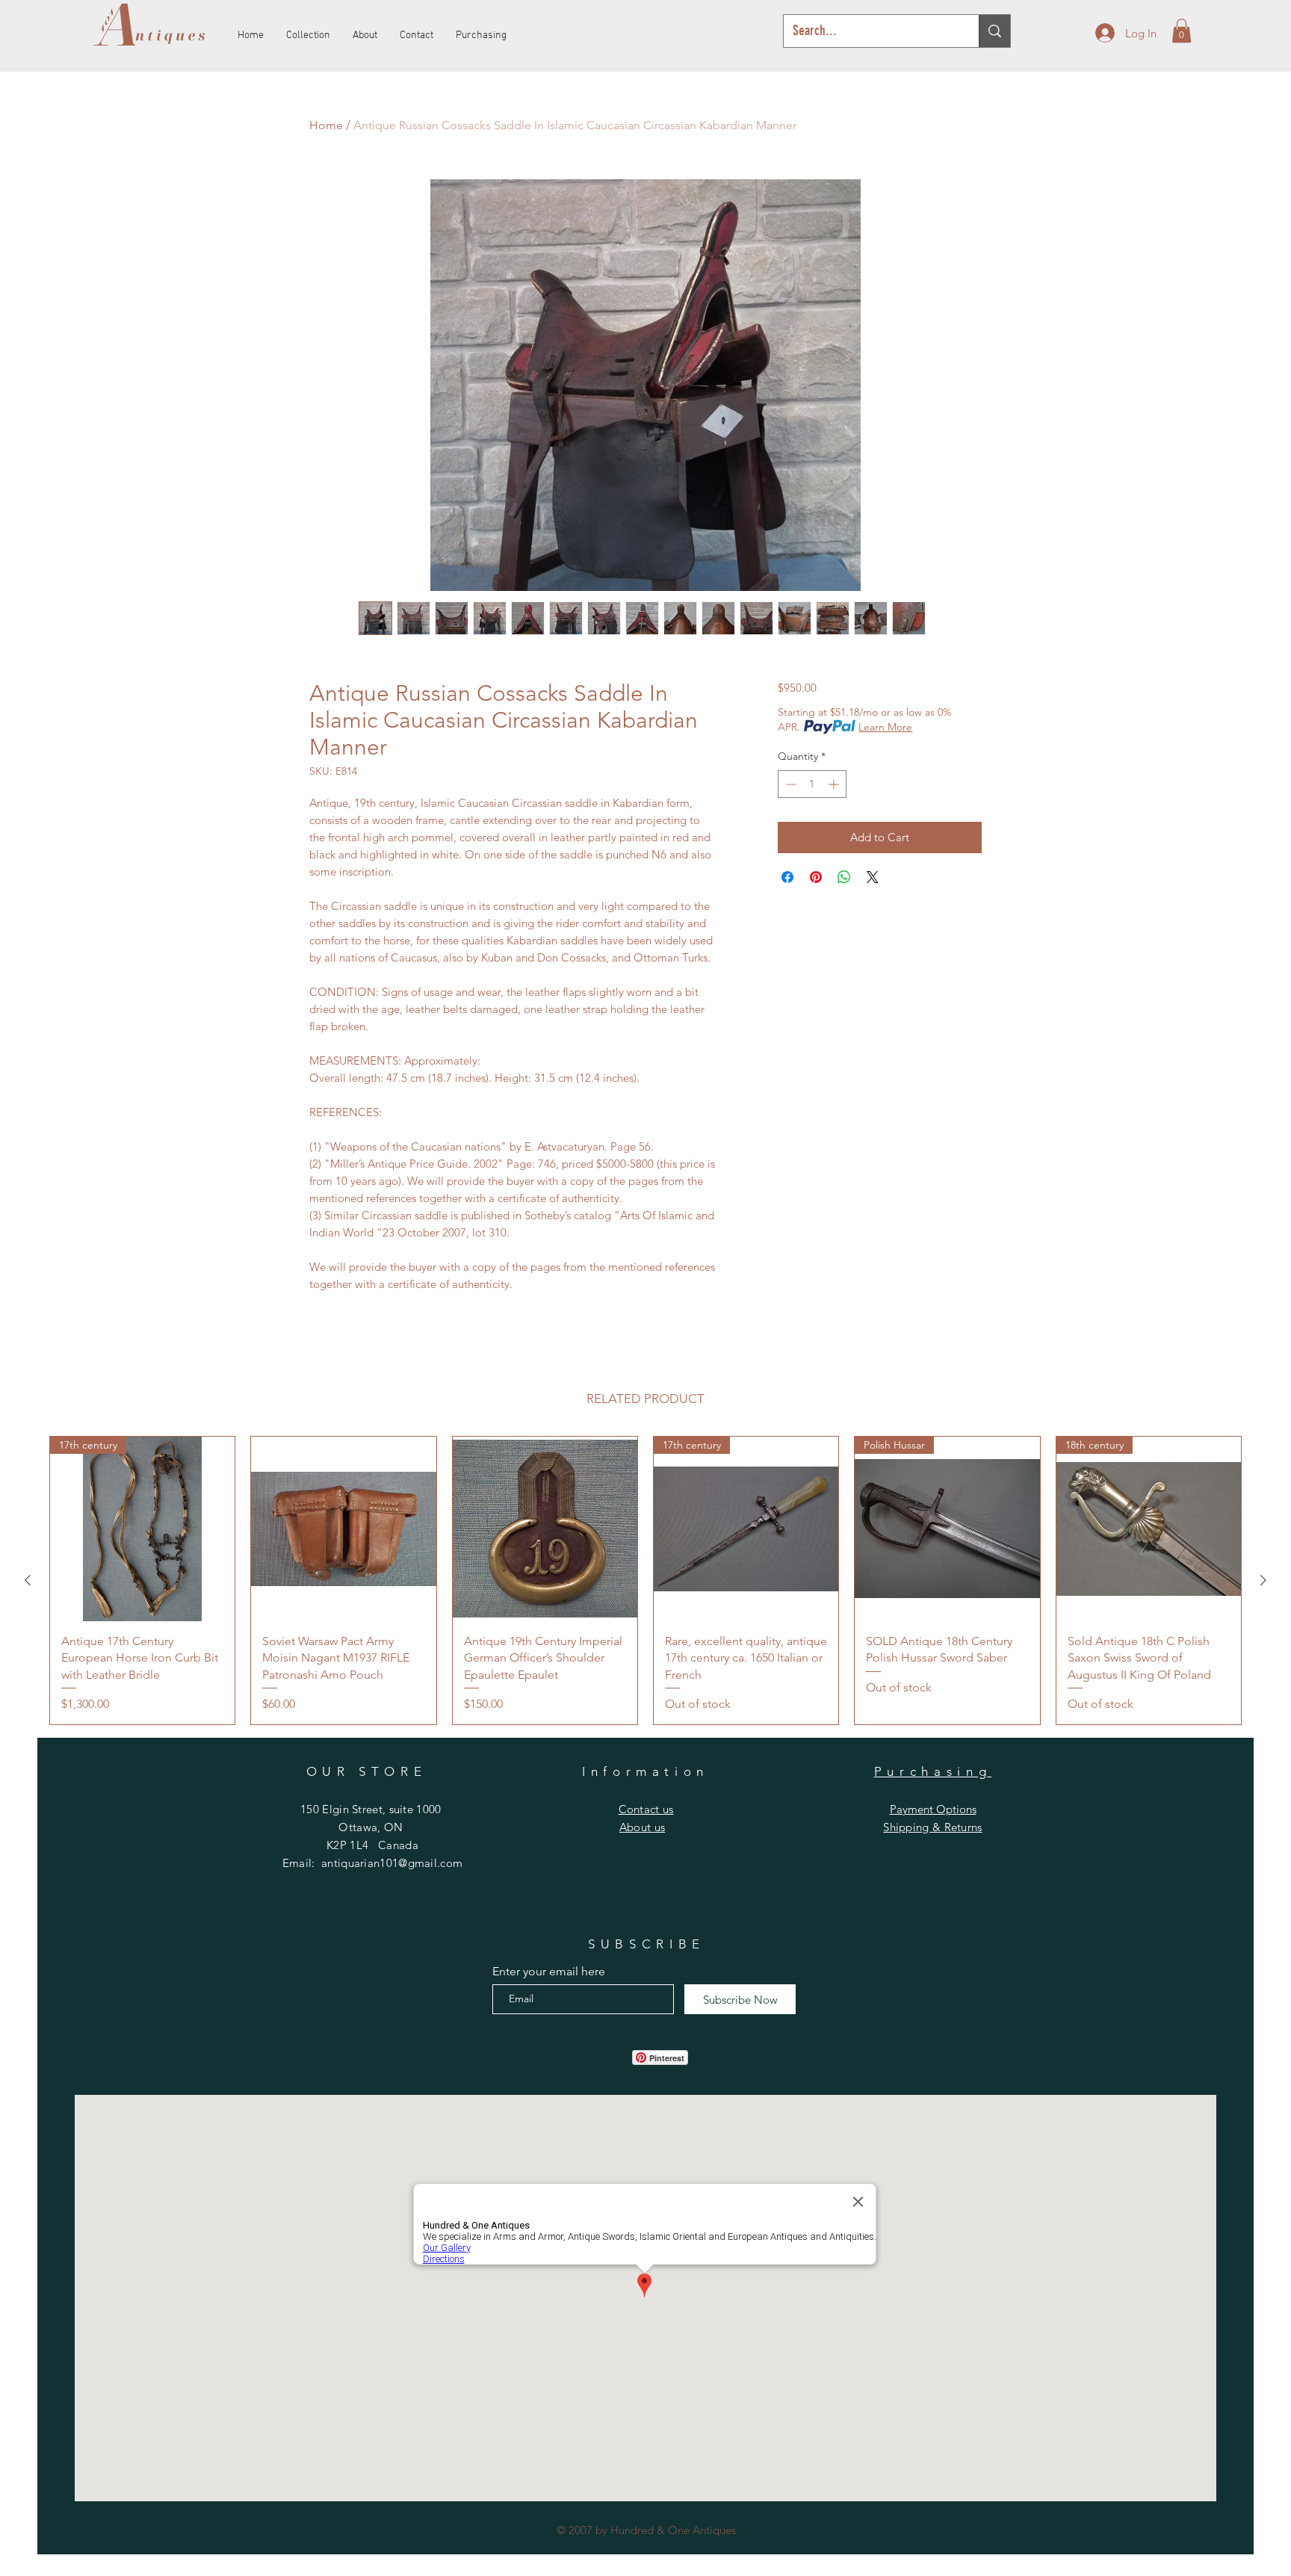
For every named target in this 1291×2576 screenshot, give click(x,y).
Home (326, 125)
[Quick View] (343, 1529)
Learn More (885, 727)
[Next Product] (1263, 1580)
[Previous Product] (28, 1580)
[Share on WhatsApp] (844, 877)
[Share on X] (873, 877)
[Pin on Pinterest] (816, 877)
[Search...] (994, 31)
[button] (1182, 31)
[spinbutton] (812, 784)
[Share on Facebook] (787, 877)
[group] (645, 1580)
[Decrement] (789, 784)
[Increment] (835, 784)
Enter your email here (549, 1972)
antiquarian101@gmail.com (392, 1863)
